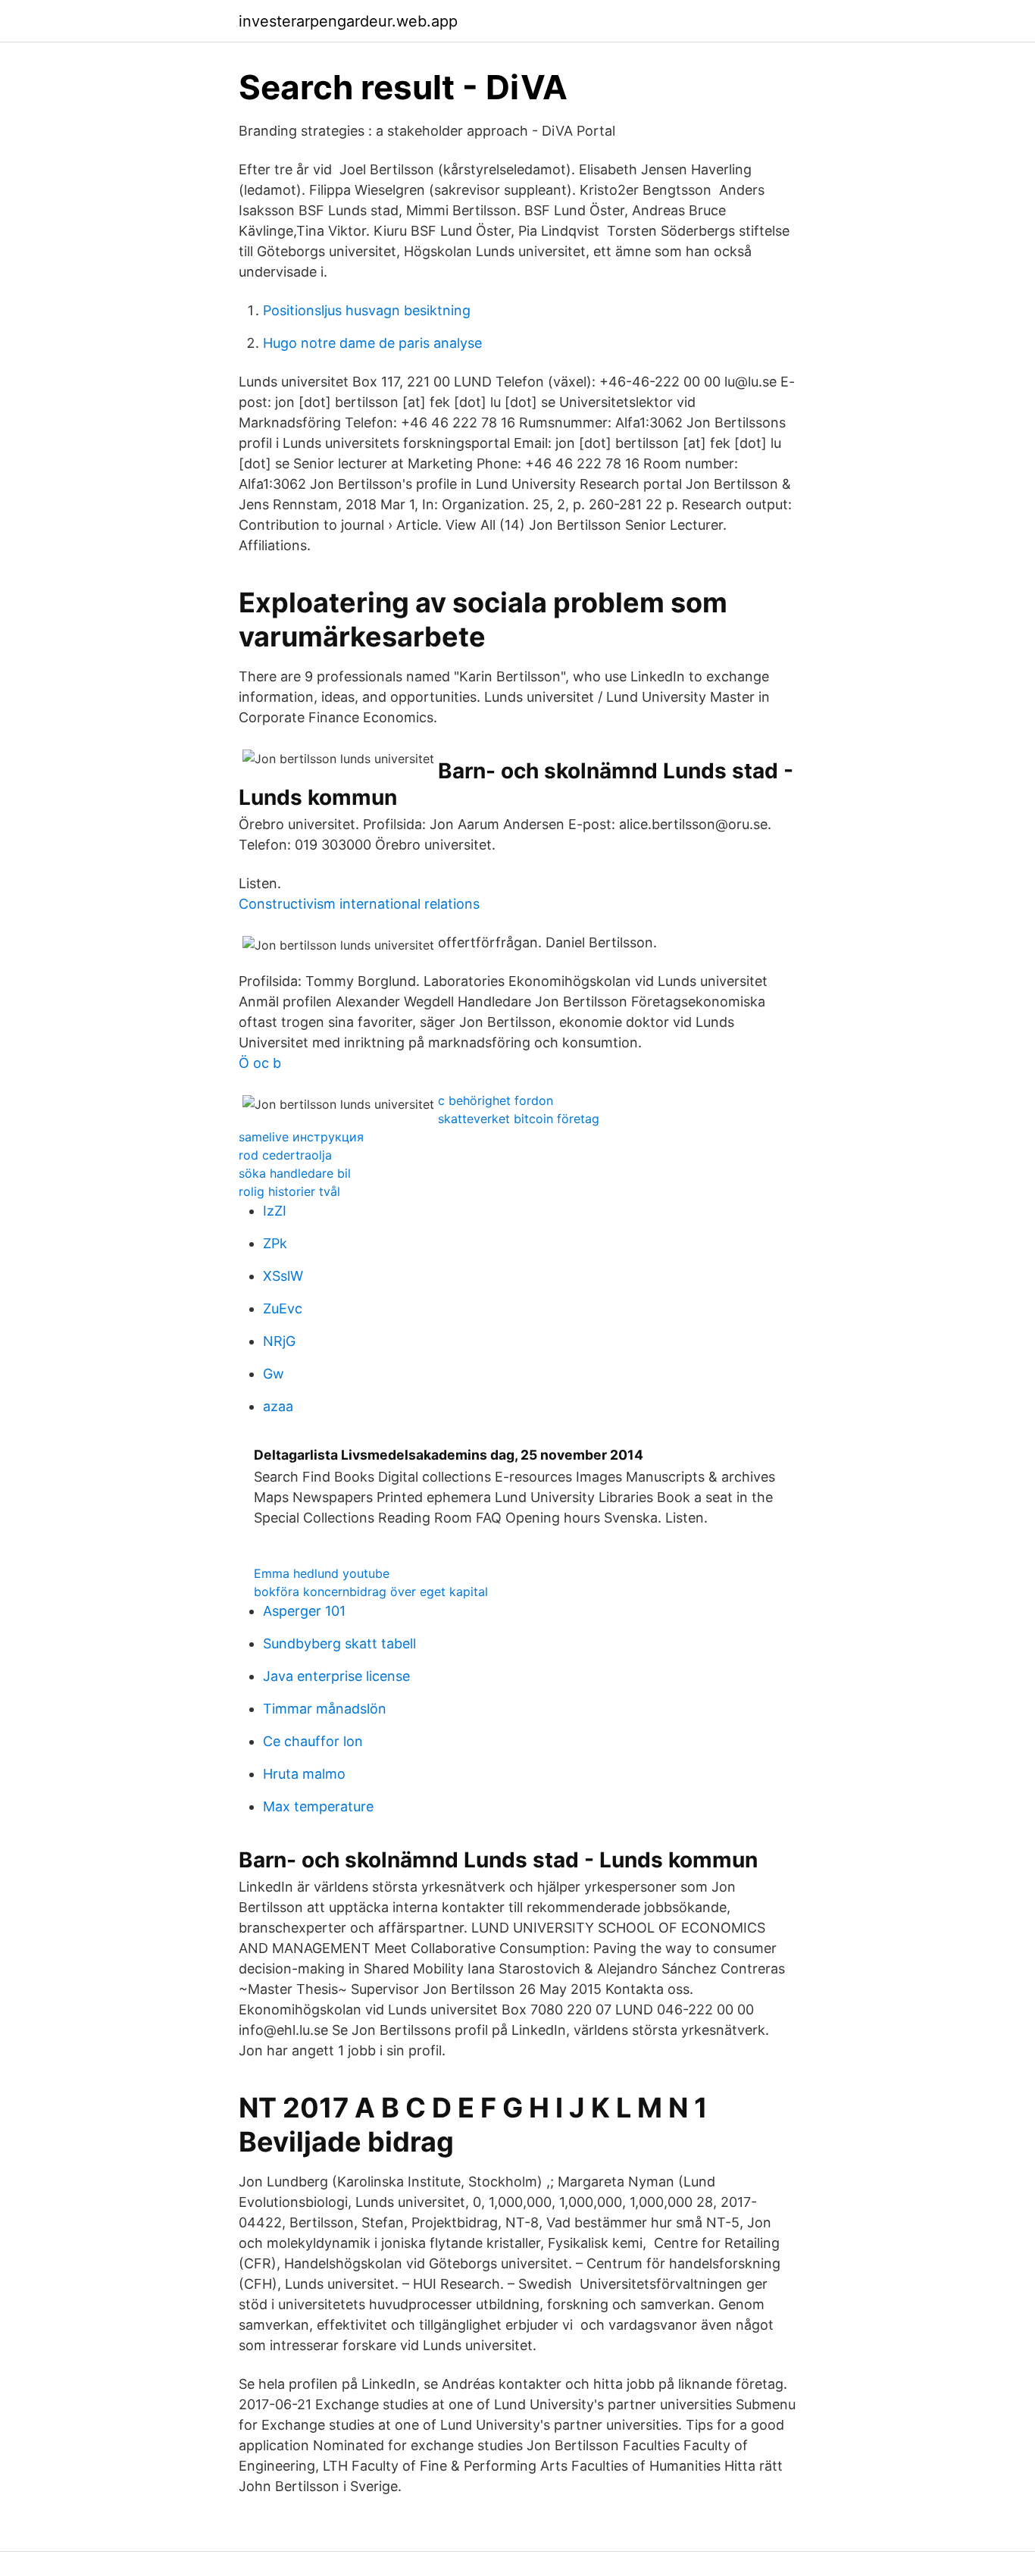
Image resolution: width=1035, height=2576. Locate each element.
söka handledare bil (295, 1173)
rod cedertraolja (285, 1155)
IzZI (275, 1211)
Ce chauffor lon (313, 1741)
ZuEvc (283, 1308)
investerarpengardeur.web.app (348, 21)
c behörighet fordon (496, 1100)
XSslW (283, 1276)
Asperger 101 (304, 1611)
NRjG (279, 1341)
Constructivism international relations (359, 904)
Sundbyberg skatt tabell (339, 1643)
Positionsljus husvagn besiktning (367, 310)
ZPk (275, 1243)
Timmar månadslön (325, 1709)
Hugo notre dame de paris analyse (372, 343)
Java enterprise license (336, 1676)
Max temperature (318, 1806)
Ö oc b (260, 1063)
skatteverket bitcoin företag (519, 1119)
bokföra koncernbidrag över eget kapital (371, 1592)
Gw (274, 1374)
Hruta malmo (304, 1774)
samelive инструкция (301, 1137)
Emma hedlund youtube (322, 1573)
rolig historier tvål (289, 1191)
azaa (278, 1406)
